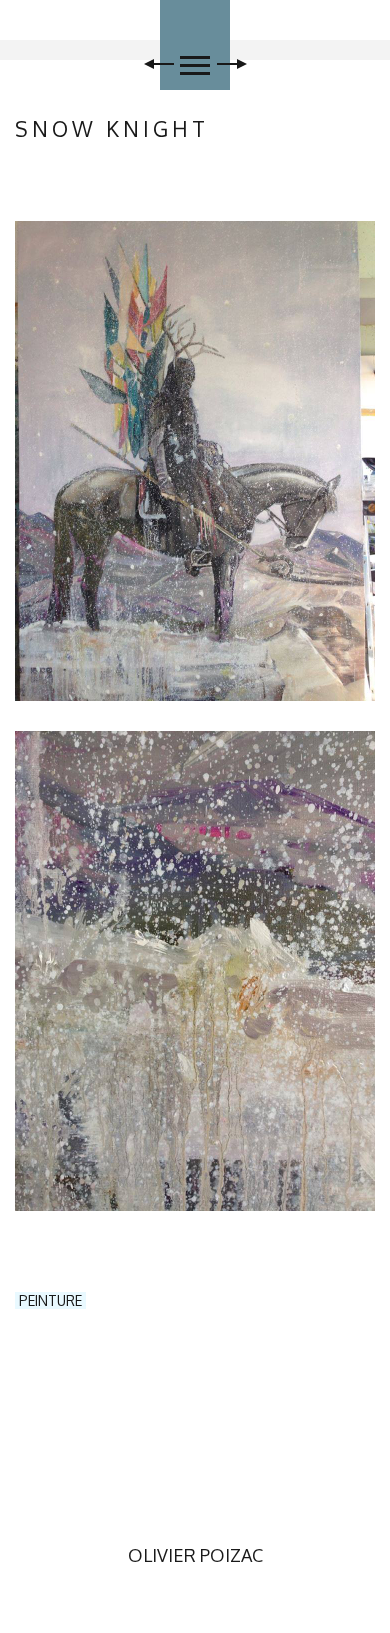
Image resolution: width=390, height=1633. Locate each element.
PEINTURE (50, 1300)
